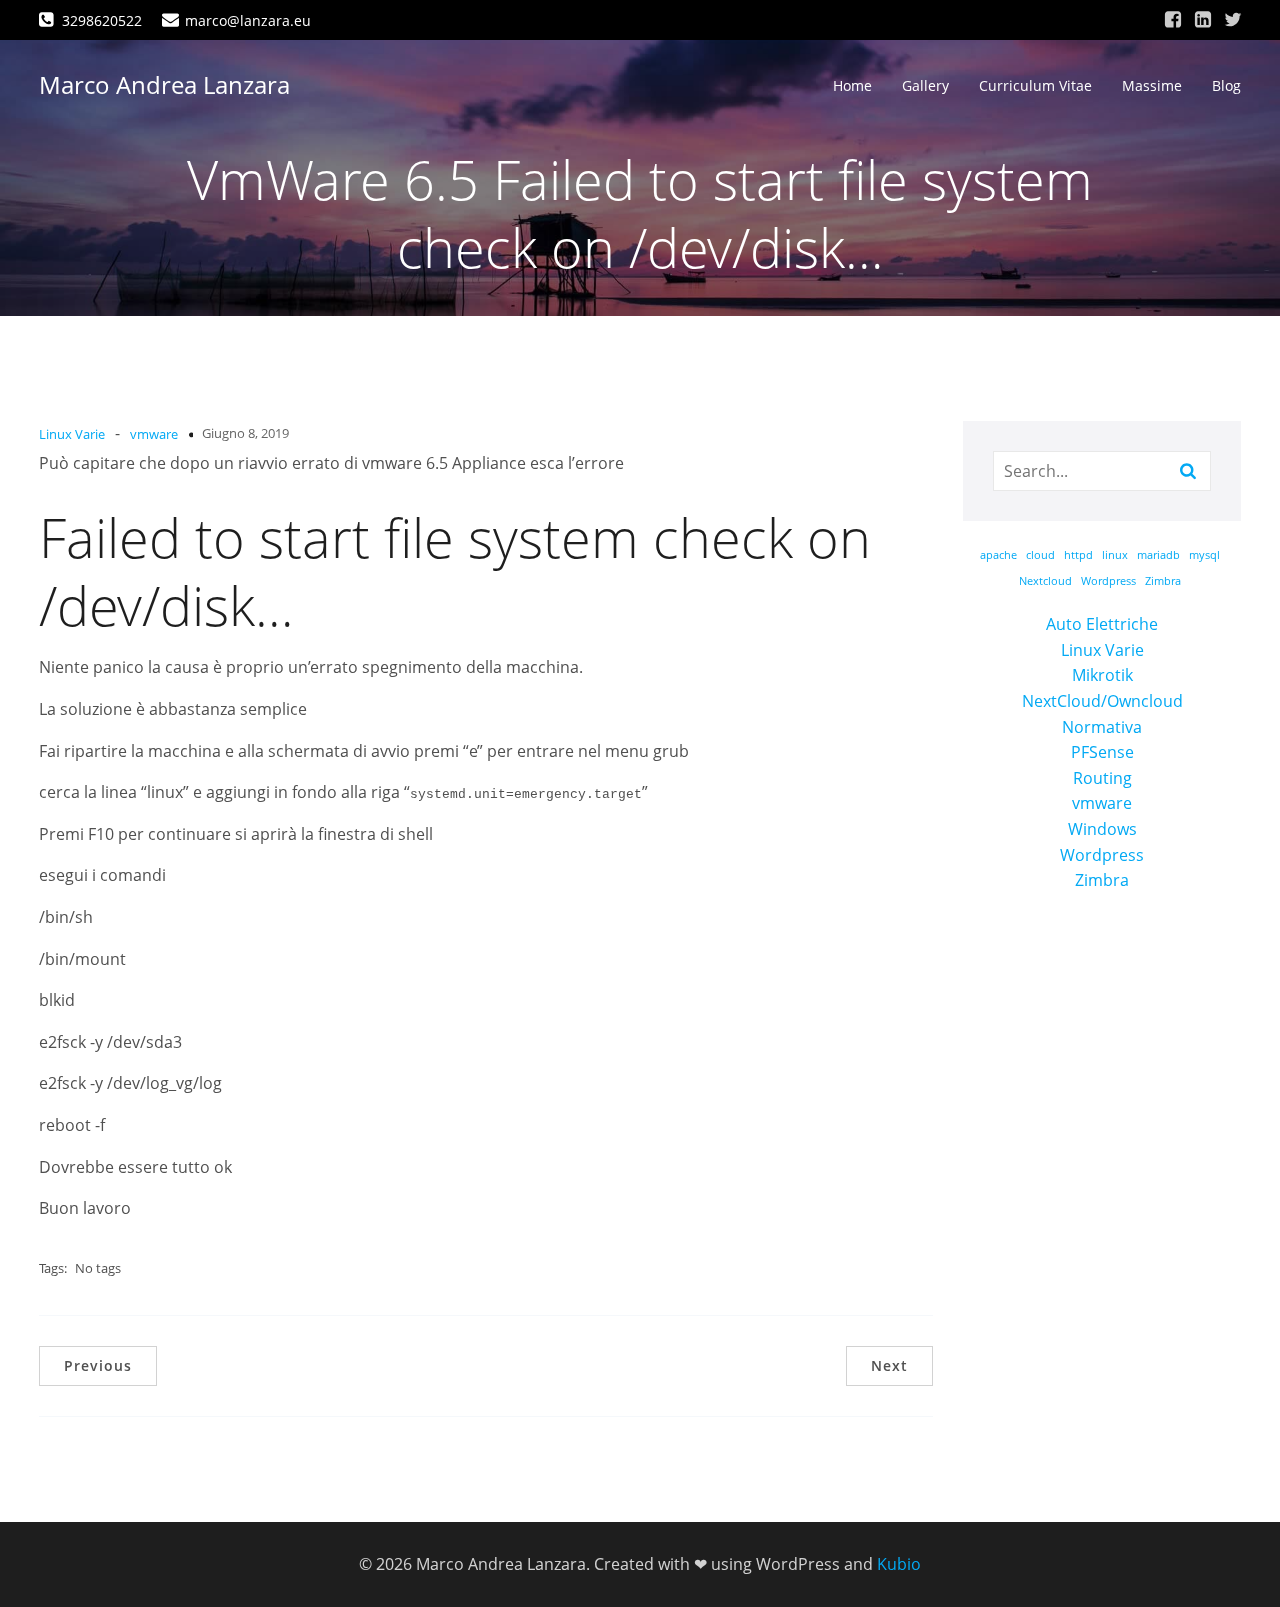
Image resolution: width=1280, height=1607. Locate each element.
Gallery (925, 85)
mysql (1204, 555)
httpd (1078, 555)
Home (852, 85)
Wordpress (1108, 581)
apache (998, 555)
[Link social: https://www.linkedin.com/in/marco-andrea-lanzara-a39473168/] (1203, 20)
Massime (1152, 85)
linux (1115, 555)
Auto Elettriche (1102, 624)
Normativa (1102, 727)
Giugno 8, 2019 (245, 433)
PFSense (1102, 752)
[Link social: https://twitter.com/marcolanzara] (1233, 20)
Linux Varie (72, 434)
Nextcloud (1045, 581)
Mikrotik (1102, 675)
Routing (1102, 778)
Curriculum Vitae (1035, 85)
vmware (154, 434)
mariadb (1158, 555)
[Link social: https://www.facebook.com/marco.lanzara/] (1173, 20)
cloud (1040, 555)
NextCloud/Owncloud (1102, 701)
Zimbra (1163, 581)
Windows (1102, 829)
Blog (1226, 85)
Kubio (899, 1564)
